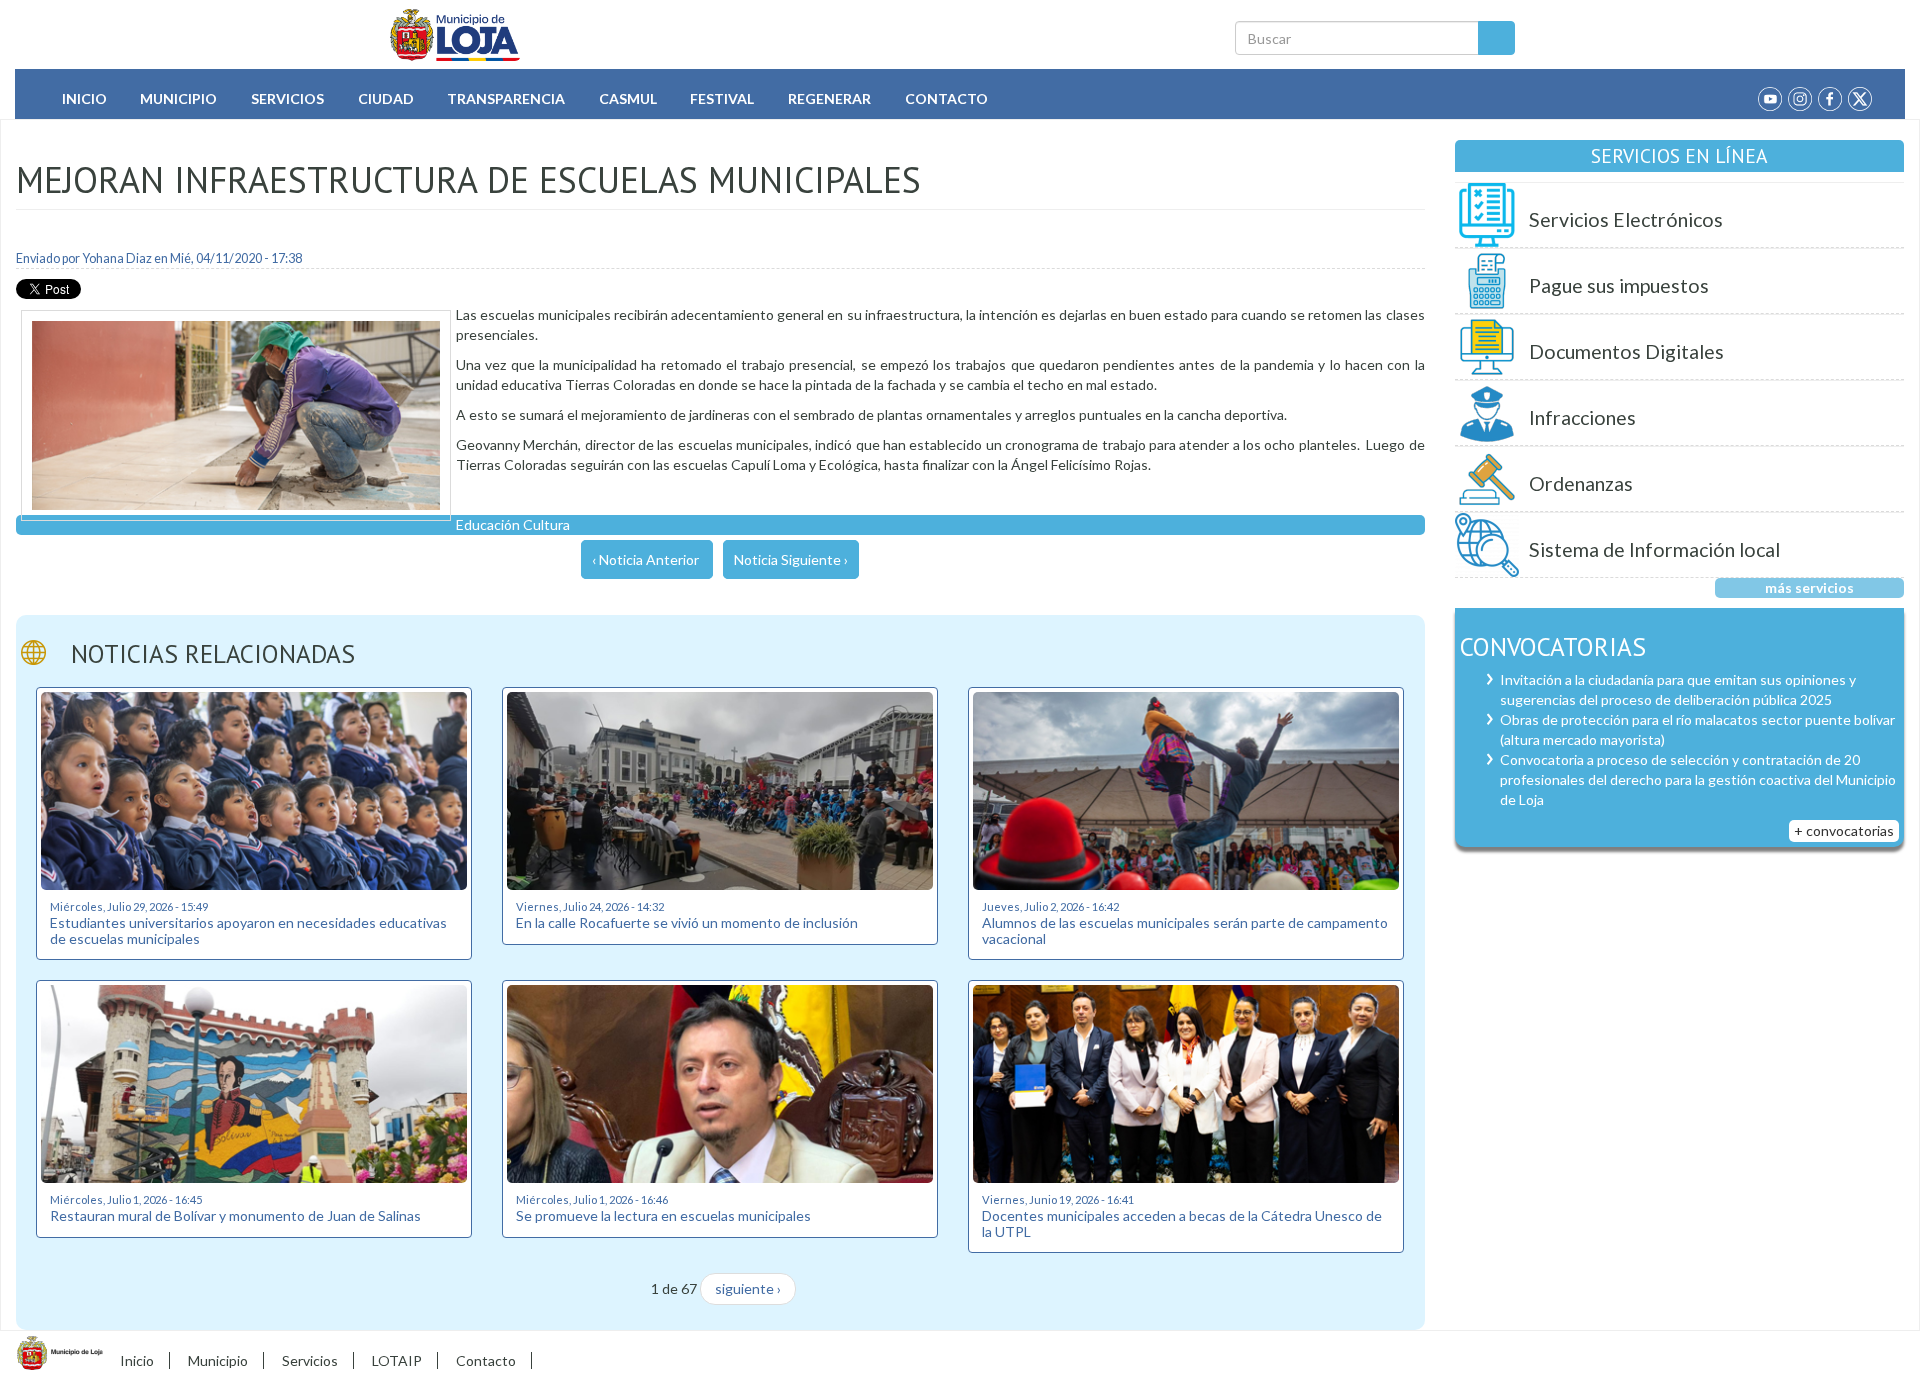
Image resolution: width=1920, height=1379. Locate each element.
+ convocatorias (1844, 830)
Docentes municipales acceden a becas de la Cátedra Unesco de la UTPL (1182, 1223)
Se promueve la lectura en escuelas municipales (663, 1215)
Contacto (946, 98)
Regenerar (829, 98)
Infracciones (1582, 417)
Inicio (84, 98)
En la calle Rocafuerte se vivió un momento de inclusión (687, 922)
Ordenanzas (1581, 483)
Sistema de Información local (1654, 549)
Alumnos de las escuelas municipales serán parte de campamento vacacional (1185, 930)
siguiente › (748, 1288)
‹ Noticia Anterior (645, 559)
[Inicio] (455, 35)
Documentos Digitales (1626, 351)
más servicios (1809, 587)
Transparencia (506, 98)
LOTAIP (397, 1360)
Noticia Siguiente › (791, 559)
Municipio (178, 98)
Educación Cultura (513, 524)
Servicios (287, 98)
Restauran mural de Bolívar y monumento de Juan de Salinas (235, 1215)
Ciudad (386, 98)
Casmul (628, 98)
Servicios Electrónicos (1626, 219)
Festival (722, 98)
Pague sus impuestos (1619, 285)
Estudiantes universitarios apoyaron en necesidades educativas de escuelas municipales (248, 930)
